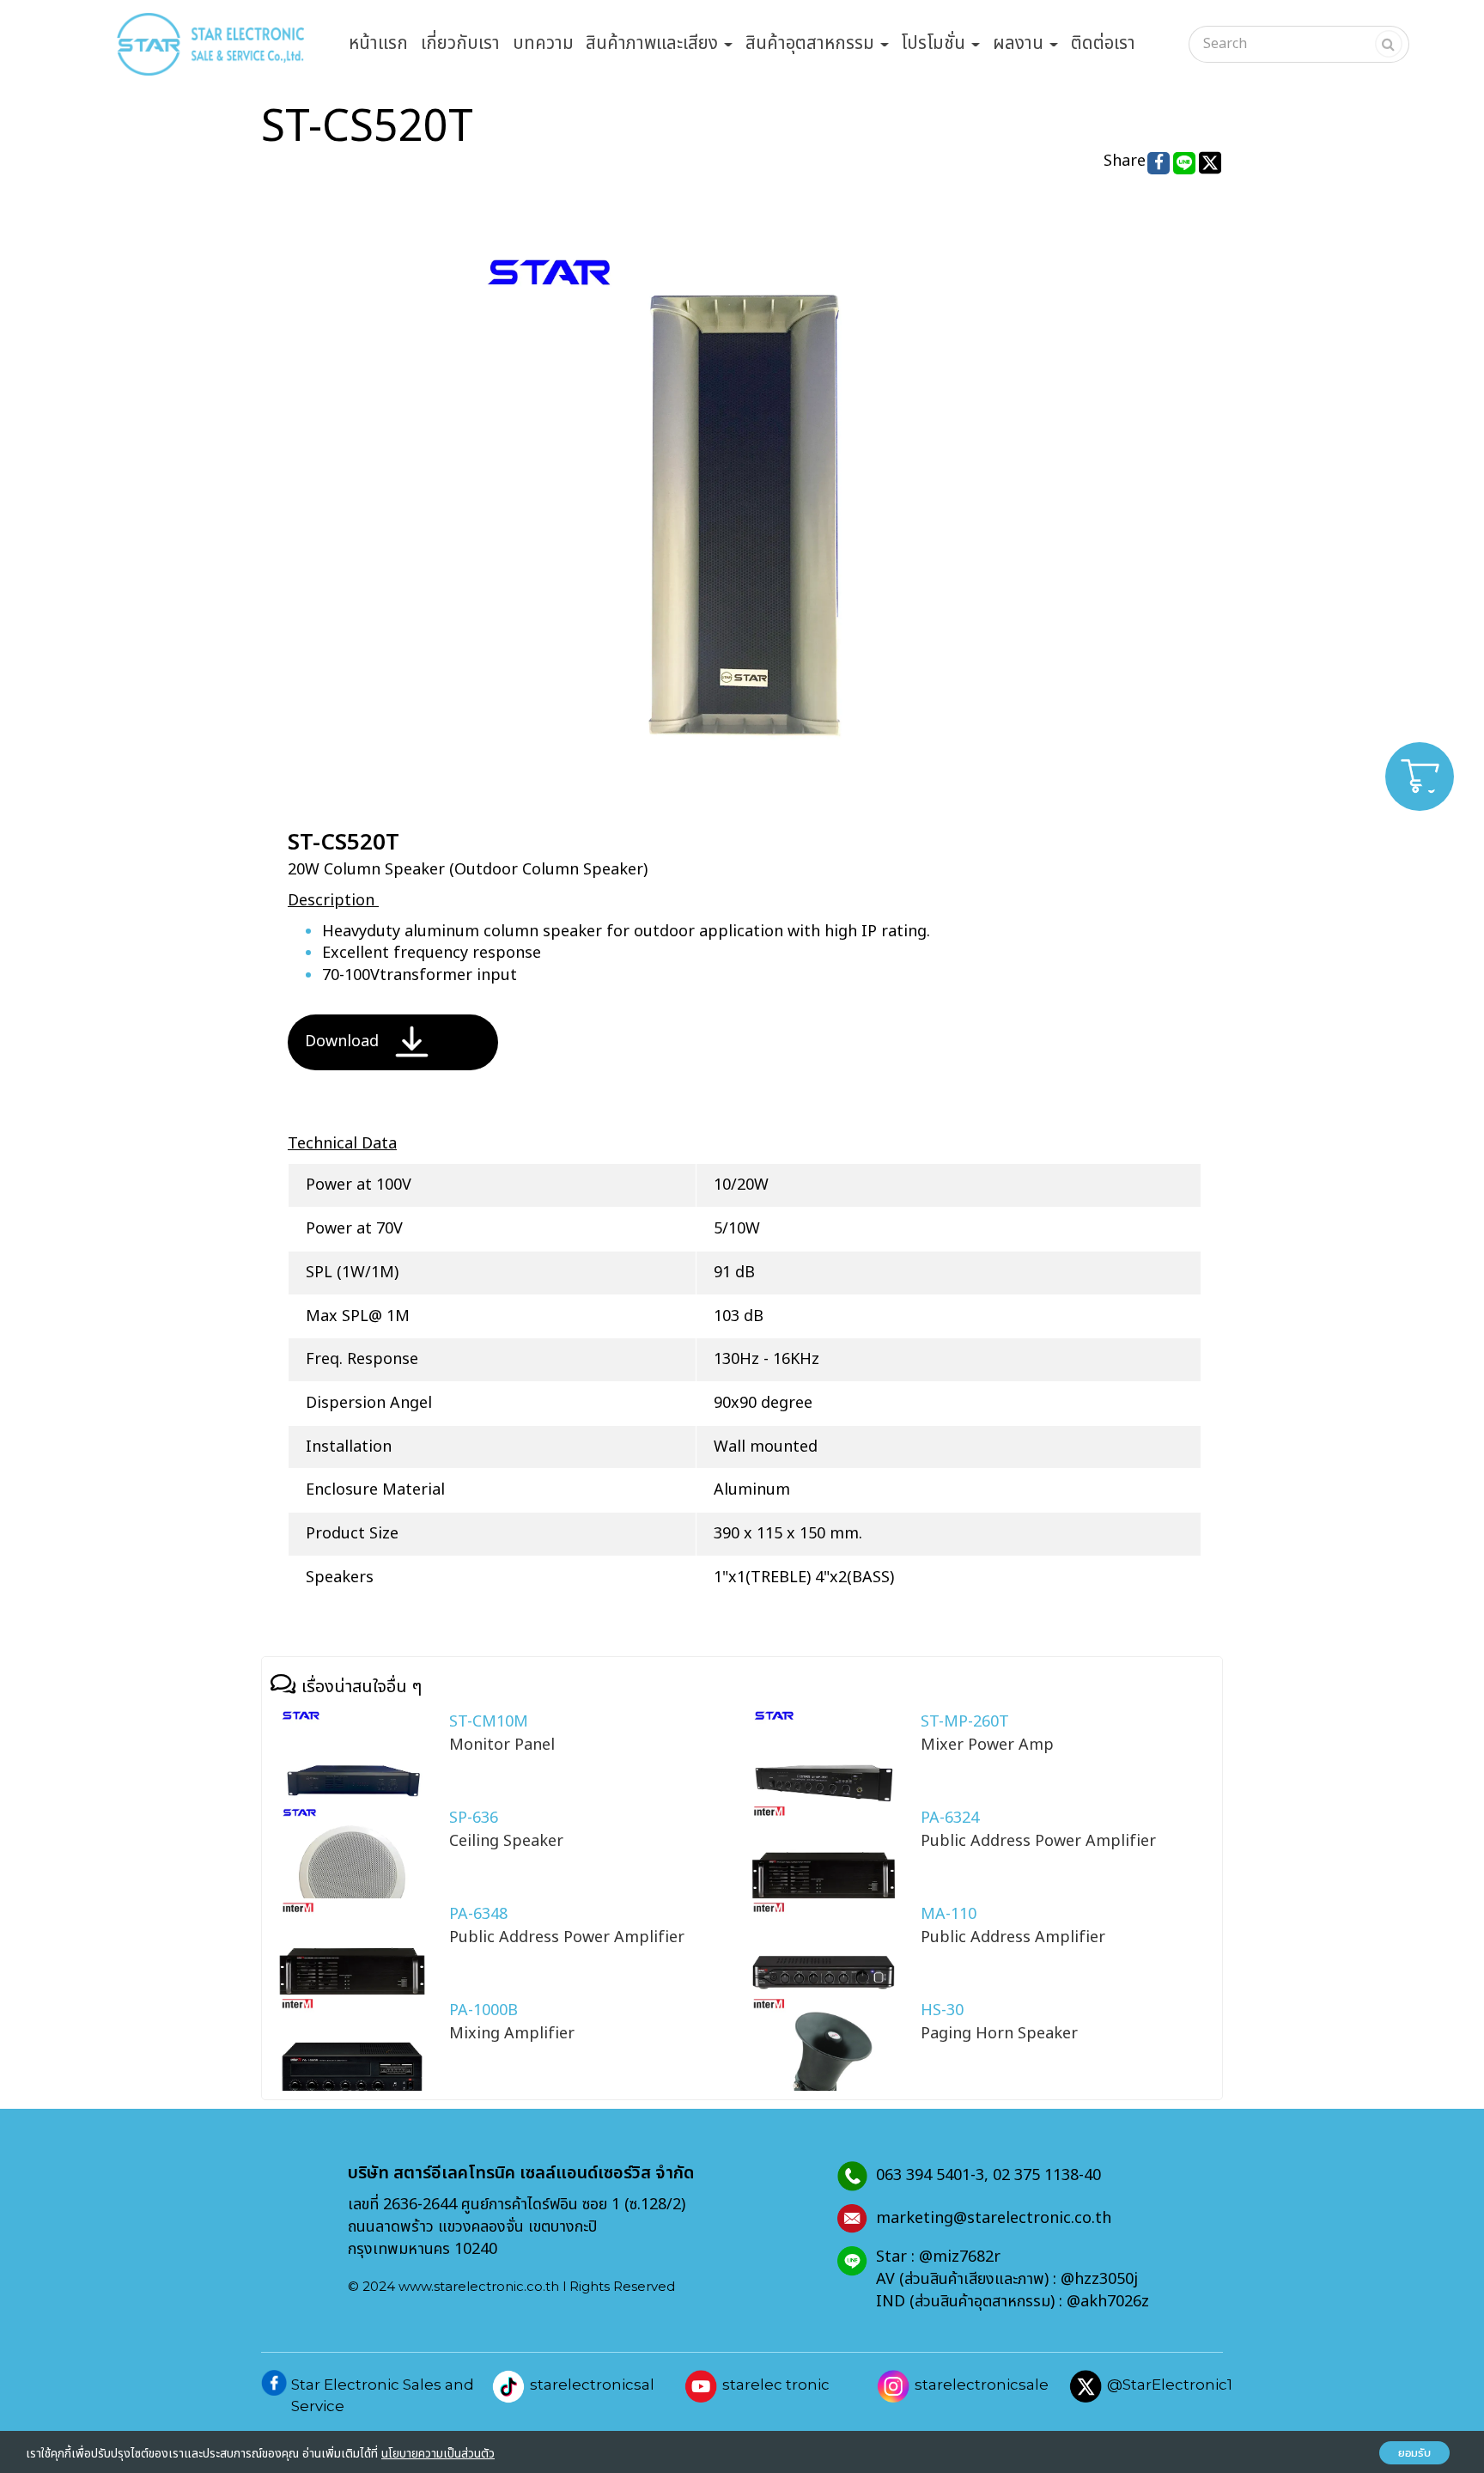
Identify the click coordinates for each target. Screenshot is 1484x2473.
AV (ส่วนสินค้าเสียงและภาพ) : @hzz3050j (1011, 2279)
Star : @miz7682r (938, 2257)
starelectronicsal (592, 2385)
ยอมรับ (1414, 2453)
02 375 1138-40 (1047, 2175)
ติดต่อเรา (1103, 43)
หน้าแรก (378, 43)
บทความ (543, 43)
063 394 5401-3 (930, 2175)
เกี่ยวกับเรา (460, 43)
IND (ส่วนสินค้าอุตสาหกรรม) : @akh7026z (1013, 2302)
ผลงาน (1020, 43)
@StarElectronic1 (1170, 2385)
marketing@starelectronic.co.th (994, 2218)
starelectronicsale (982, 2385)
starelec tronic (776, 2385)
